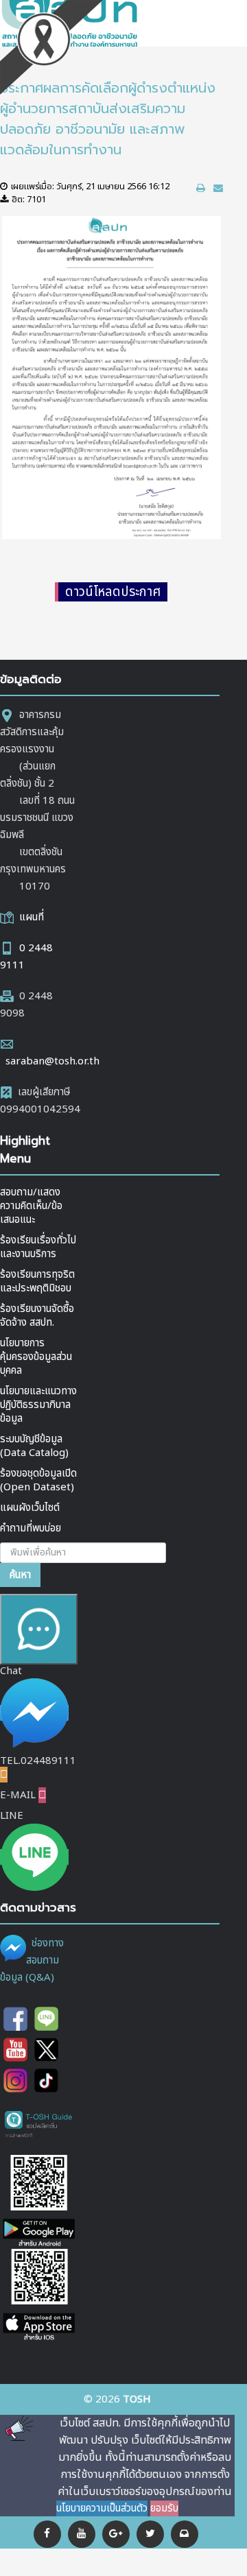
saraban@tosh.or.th (52, 1061)
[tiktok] (46, 2080)
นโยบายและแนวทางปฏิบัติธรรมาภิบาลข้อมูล (38, 1405)
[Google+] (116, 2534)
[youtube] (82, 2534)
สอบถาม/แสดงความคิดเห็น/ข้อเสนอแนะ (31, 1206)
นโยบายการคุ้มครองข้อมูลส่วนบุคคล (36, 1357)
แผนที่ (32, 917)
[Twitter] (150, 2534)
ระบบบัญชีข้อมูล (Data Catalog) (34, 1446)
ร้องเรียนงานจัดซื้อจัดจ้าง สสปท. (37, 1316)
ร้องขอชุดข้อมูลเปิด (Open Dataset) (38, 1480)
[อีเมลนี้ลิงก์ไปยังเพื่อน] (218, 188)
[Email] (185, 2534)
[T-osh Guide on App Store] (39, 2296)
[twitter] (46, 2050)
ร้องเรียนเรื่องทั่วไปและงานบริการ (38, 1247)
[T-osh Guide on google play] (39, 2202)
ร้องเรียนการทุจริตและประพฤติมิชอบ (37, 1281)
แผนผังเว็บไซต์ (30, 1508)
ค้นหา (20, 1575)
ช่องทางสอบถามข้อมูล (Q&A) (32, 1960)
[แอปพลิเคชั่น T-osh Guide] (39, 2124)
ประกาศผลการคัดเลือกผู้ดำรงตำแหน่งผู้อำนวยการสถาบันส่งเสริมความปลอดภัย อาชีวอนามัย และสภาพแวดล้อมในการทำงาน (108, 119)
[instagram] (15, 2080)
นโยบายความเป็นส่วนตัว (102, 2508)
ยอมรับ (164, 2508)
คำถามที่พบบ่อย (31, 1528)
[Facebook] (47, 2534)
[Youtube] (15, 2050)
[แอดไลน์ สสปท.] (46, 2019)
